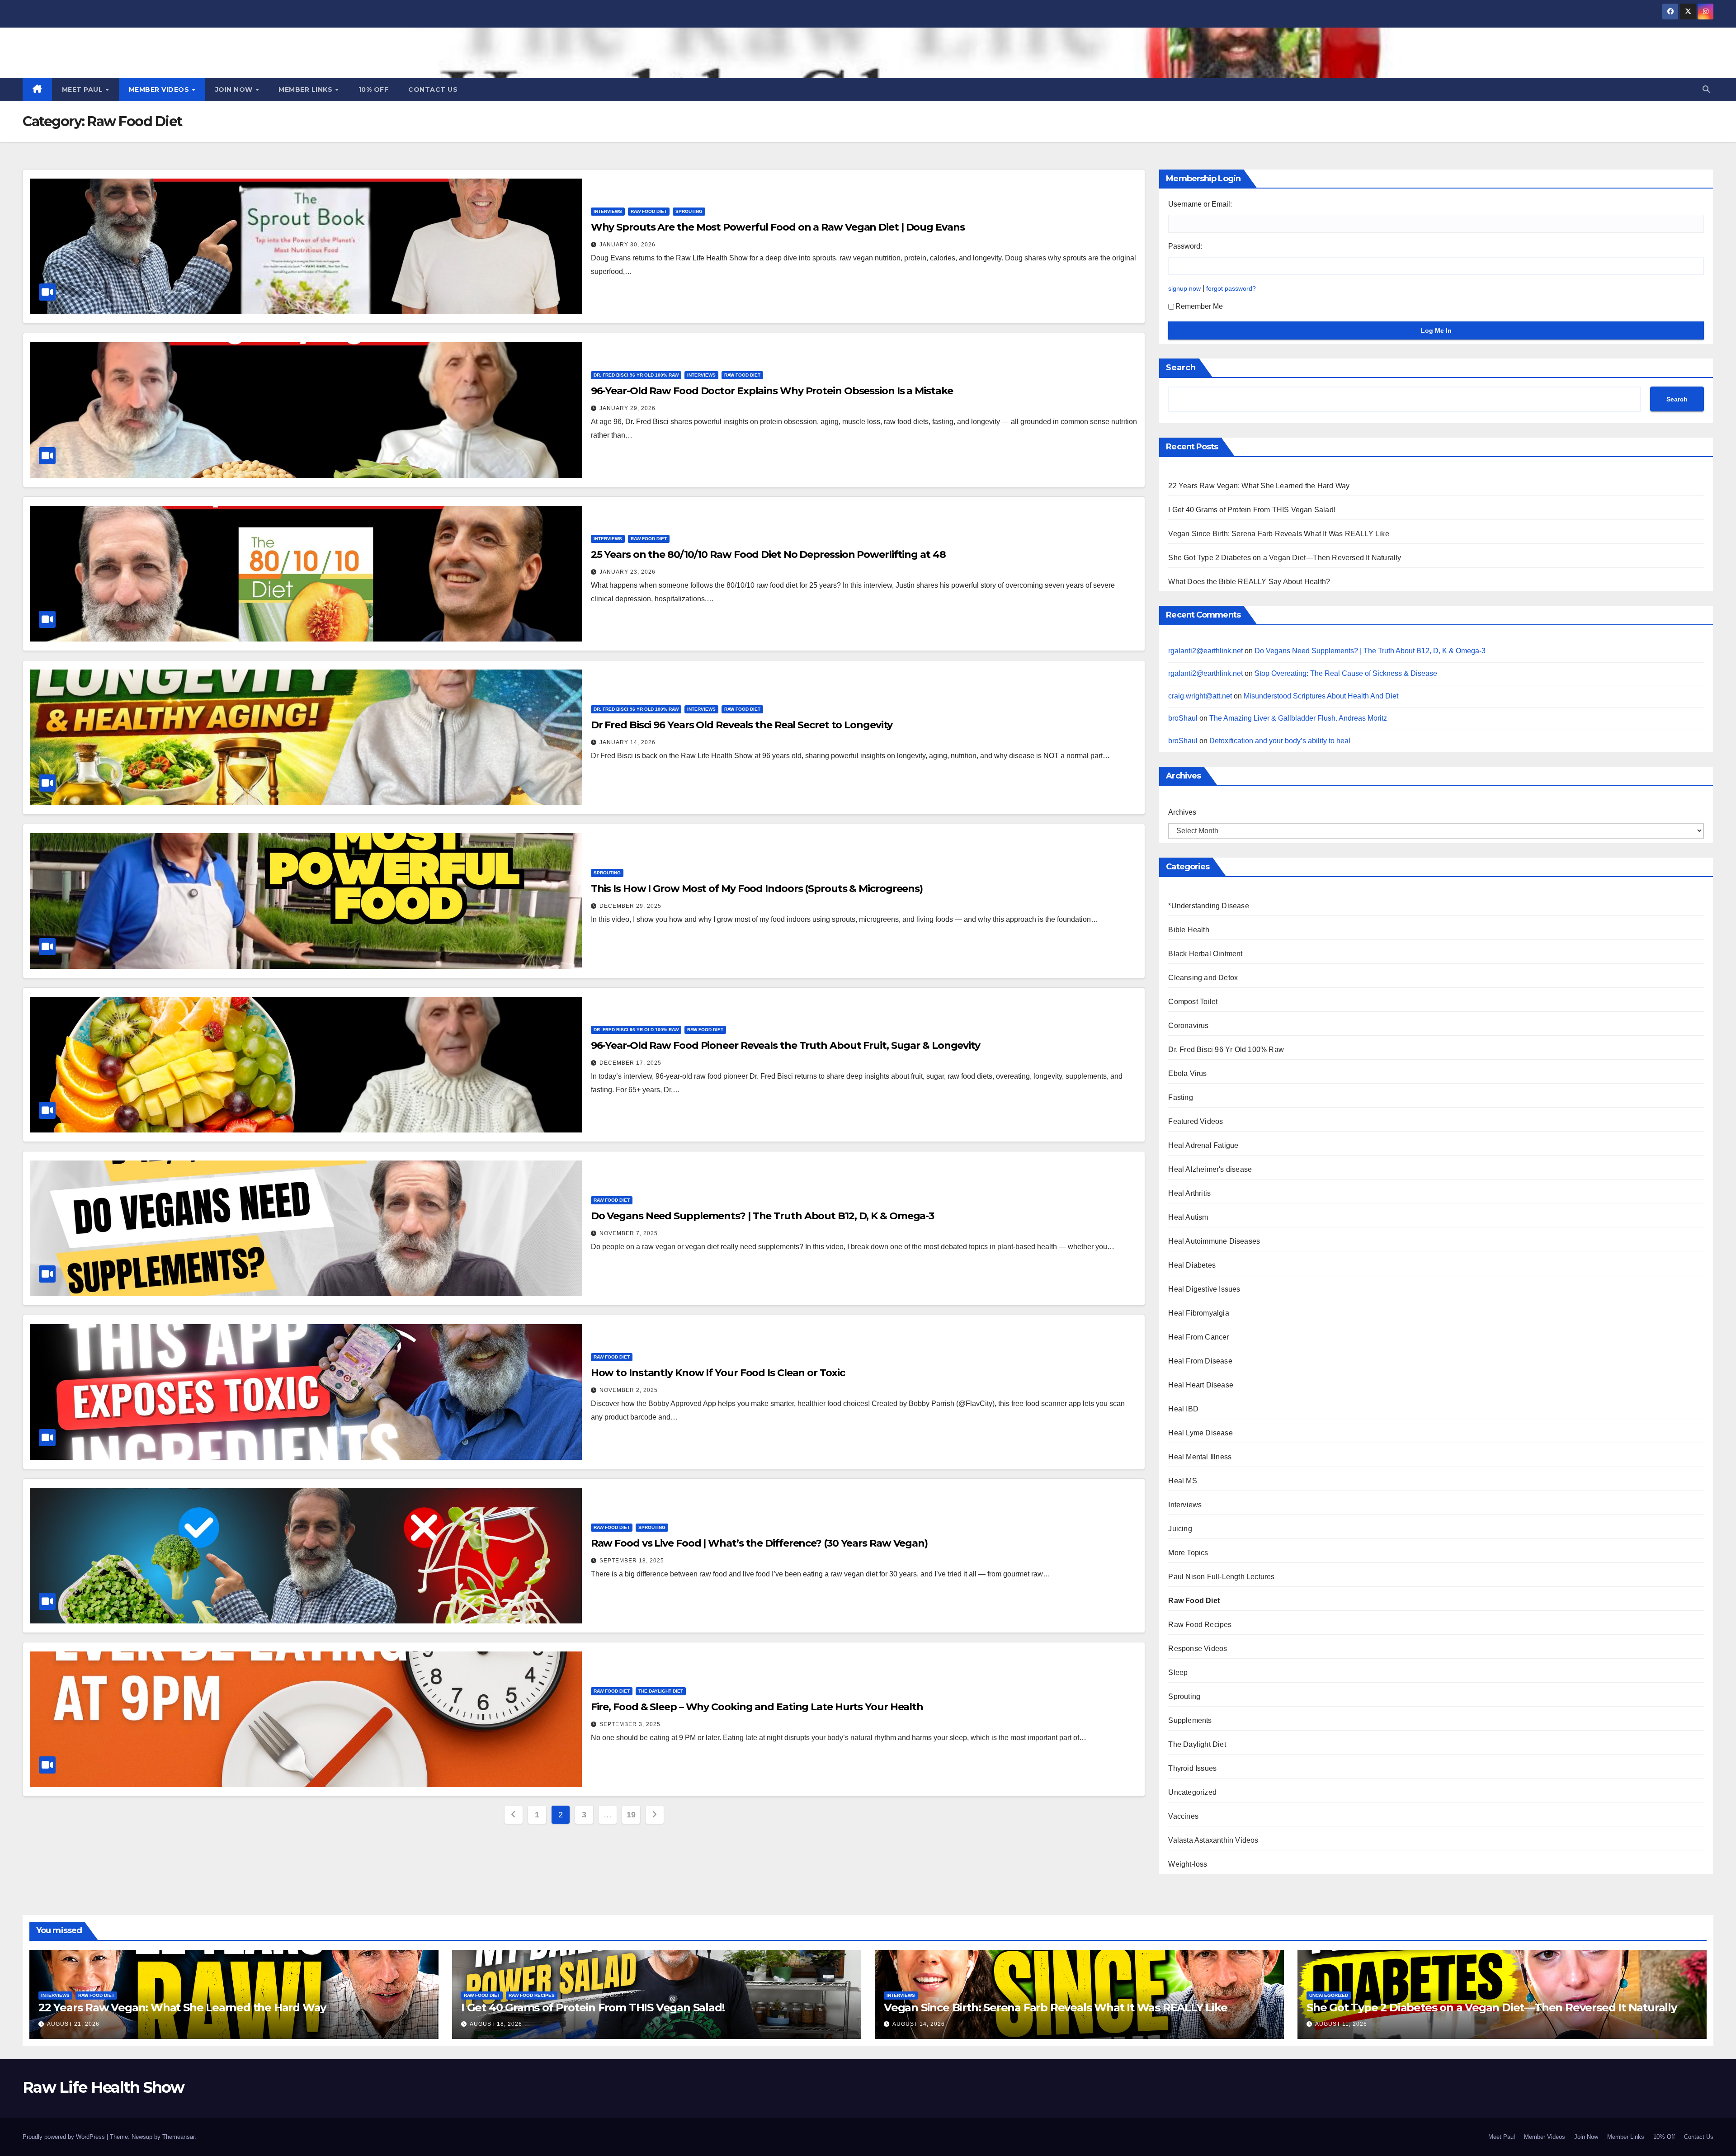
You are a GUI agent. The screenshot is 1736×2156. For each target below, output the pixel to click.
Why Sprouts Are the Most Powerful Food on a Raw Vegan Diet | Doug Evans (778, 227)
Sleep (1178, 1672)
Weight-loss (1188, 1864)
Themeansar (178, 2137)
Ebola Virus (1187, 1073)
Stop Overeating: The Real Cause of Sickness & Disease (1346, 673)
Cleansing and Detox (1203, 978)
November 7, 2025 (629, 1233)
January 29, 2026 (627, 408)
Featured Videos (1196, 1121)
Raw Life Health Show (126, 51)
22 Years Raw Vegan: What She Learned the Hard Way (1259, 486)
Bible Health (1189, 930)
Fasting (1180, 1097)
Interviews (608, 211)
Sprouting (689, 211)
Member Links (307, 90)
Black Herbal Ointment (1205, 954)
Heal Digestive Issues (1204, 1289)
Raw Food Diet (649, 211)
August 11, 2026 (1341, 2024)
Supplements (1190, 1720)
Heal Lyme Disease (1200, 1433)
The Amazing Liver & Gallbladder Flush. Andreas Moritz (1298, 718)
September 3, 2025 (630, 1724)
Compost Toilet (1193, 1002)
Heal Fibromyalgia (1198, 1313)
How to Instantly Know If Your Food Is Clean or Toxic (718, 1373)
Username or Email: (1200, 204)
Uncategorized (1192, 1792)
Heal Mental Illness (1200, 1457)
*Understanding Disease (1208, 906)
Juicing (1180, 1529)
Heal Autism (1188, 1217)
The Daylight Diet (661, 1691)
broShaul (1183, 718)
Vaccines (1183, 1816)
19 (631, 1815)
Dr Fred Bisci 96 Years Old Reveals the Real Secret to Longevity (742, 725)
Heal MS (1182, 1481)
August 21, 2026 (73, 2024)
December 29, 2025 (630, 906)
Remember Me (1199, 306)
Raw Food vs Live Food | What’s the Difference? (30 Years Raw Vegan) (759, 1543)
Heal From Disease (1200, 1361)
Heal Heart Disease (1201, 1385)
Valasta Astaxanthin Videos (1213, 1840)
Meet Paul (83, 90)
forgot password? (1231, 288)
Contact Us (433, 90)
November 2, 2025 (629, 1390)
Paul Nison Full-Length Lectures (1221, 1577)
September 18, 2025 (632, 1561)
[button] (1706, 89)
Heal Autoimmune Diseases (1214, 1241)
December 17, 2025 (630, 1063)
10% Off (374, 90)
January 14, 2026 (627, 742)
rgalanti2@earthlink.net (1205, 651)
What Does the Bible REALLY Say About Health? (1249, 582)
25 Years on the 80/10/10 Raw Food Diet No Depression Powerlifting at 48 (768, 554)
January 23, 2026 (627, 572)
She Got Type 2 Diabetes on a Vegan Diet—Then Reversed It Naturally (1285, 558)
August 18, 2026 (496, 2024)
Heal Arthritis (1189, 1193)
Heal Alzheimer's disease (1210, 1169)
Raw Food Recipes (1200, 1625)
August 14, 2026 (919, 2024)
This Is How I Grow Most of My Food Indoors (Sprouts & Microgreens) (757, 889)
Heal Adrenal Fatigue (1203, 1145)
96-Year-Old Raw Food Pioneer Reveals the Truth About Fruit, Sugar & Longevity (785, 1045)
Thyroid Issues (1192, 1768)
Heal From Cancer (1198, 1337)
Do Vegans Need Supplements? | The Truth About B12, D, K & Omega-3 (763, 1216)
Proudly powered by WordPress (65, 2137)
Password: (1185, 246)
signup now (1184, 288)
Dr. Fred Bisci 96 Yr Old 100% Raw (636, 375)
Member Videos (160, 90)
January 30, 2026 (627, 245)
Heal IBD (1183, 1409)
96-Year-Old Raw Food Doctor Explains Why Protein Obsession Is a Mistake (772, 391)
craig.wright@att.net (1200, 696)
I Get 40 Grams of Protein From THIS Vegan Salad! (1252, 510)
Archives (1182, 812)
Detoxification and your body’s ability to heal (1280, 741)
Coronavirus (1188, 1026)
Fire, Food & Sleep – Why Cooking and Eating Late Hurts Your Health (757, 1707)
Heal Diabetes (1192, 1265)
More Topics (1188, 1553)
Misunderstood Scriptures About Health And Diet (1321, 696)
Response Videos (1198, 1649)
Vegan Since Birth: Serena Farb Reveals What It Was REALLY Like (1278, 534)
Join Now (235, 90)
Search (1181, 368)
